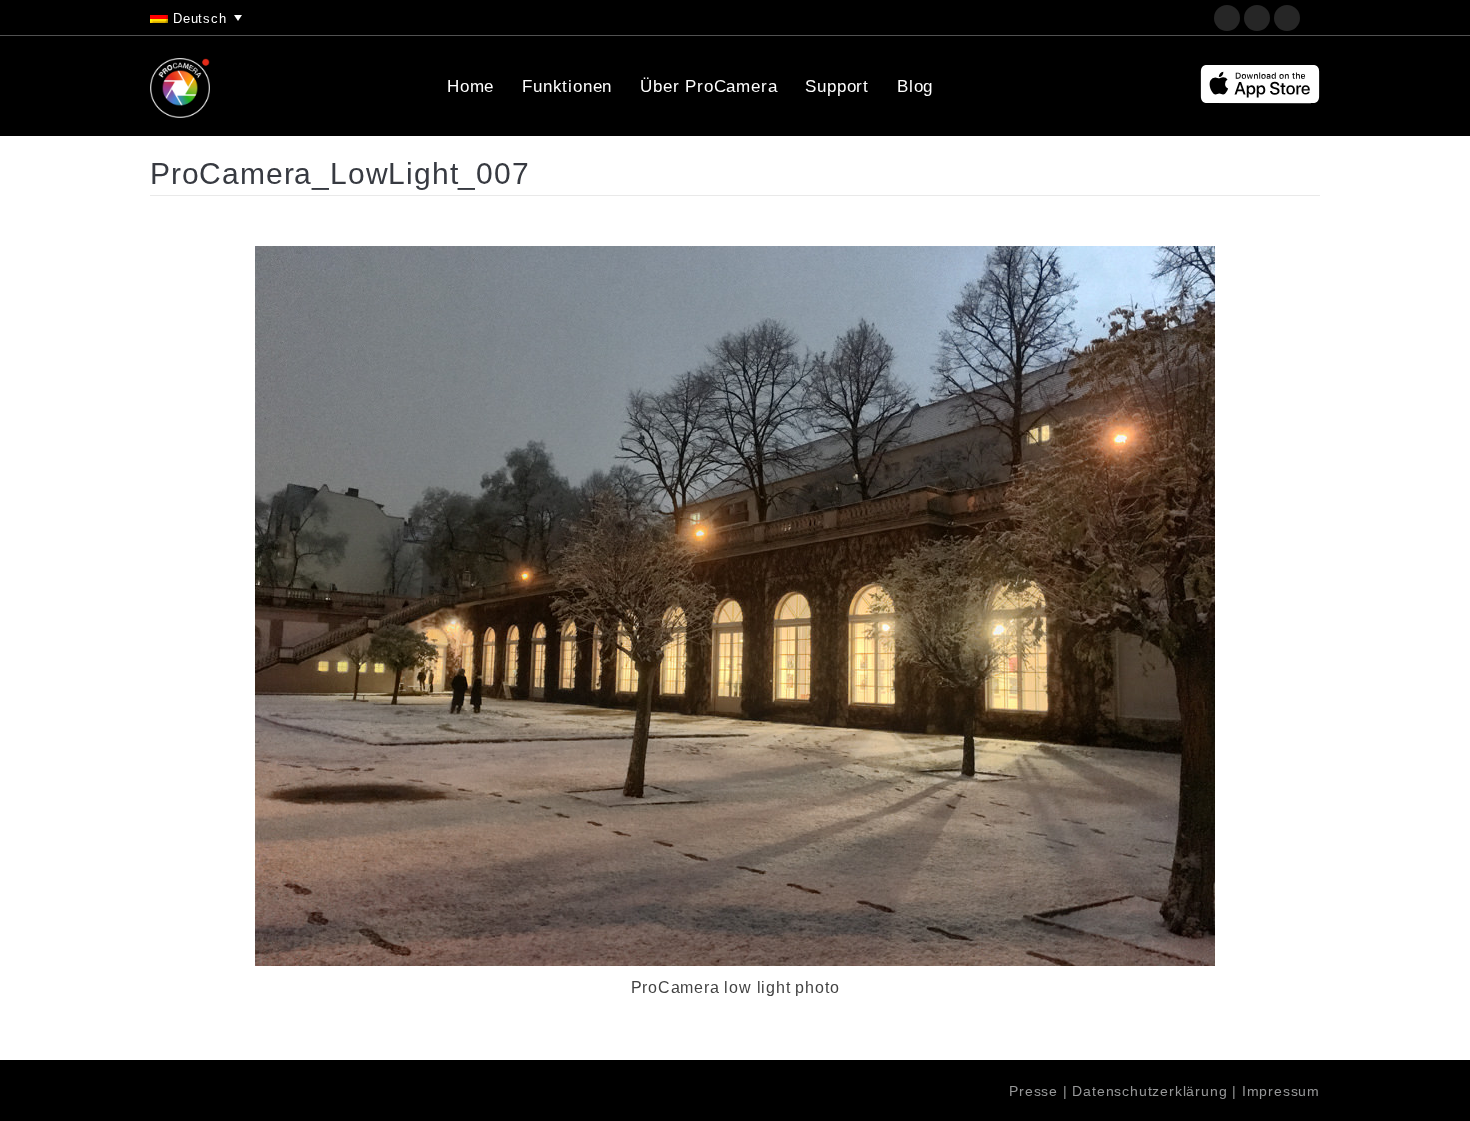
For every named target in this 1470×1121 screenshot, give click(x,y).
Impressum (1281, 1091)
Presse (1033, 1091)
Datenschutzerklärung (1149, 1091)
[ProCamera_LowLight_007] (735, 606)
